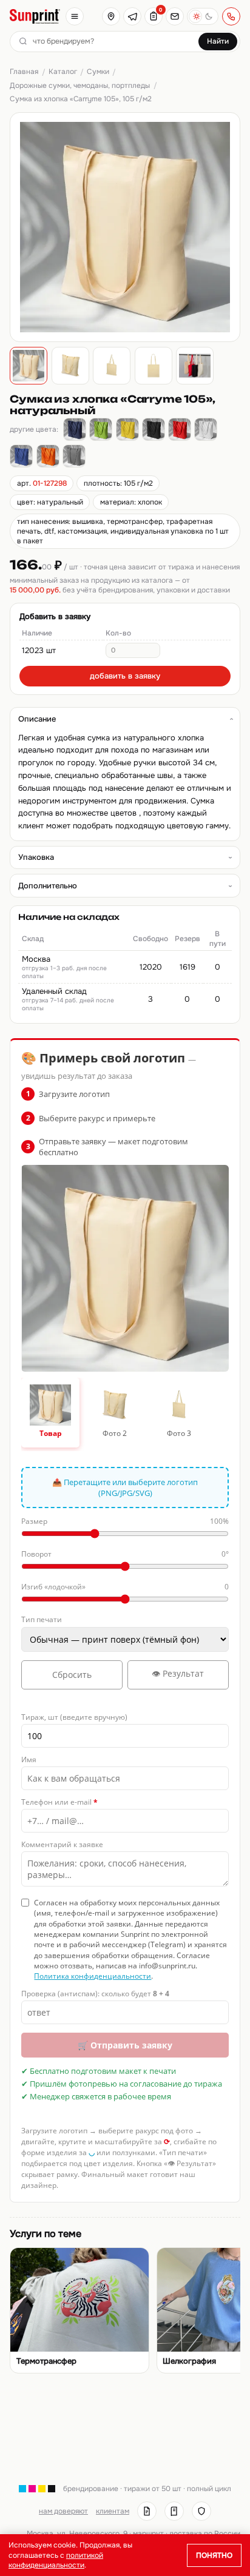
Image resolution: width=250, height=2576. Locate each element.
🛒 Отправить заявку (125, 2045)
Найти (218, 41)
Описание (37, 719)
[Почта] (175, 16)
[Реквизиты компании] (147, 2511)
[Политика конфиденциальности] (201, 2511)
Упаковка (36, 857)
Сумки (98, 72)
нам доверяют (63, 2511)
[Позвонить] (231, 16)
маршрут (148, 2534)
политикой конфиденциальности (56, 2560)
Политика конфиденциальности (93, 1976)
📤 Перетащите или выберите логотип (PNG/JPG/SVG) (125, 1488)
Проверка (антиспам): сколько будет (95, 1994)
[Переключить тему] (203, 16)
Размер (125, 1521)
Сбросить (72, 1675)
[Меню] (75, 16)
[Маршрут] (111, 16)
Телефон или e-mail (59, 1802)
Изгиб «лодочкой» (125, 1587)
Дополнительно (48, 886)
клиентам (113, 2511)
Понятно (214, 2555)
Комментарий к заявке (62, 1844)
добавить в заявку (125, 676)
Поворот (125, 1554)
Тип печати (42, 1619)
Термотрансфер (46, 2361)
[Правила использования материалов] (174, 2511)
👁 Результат (178, 1673)
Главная (24, 72)
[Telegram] (132, 16)
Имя (29, 1759)
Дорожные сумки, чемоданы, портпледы (80, 86)
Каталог (63, 72)
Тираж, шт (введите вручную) (74, 1717)
